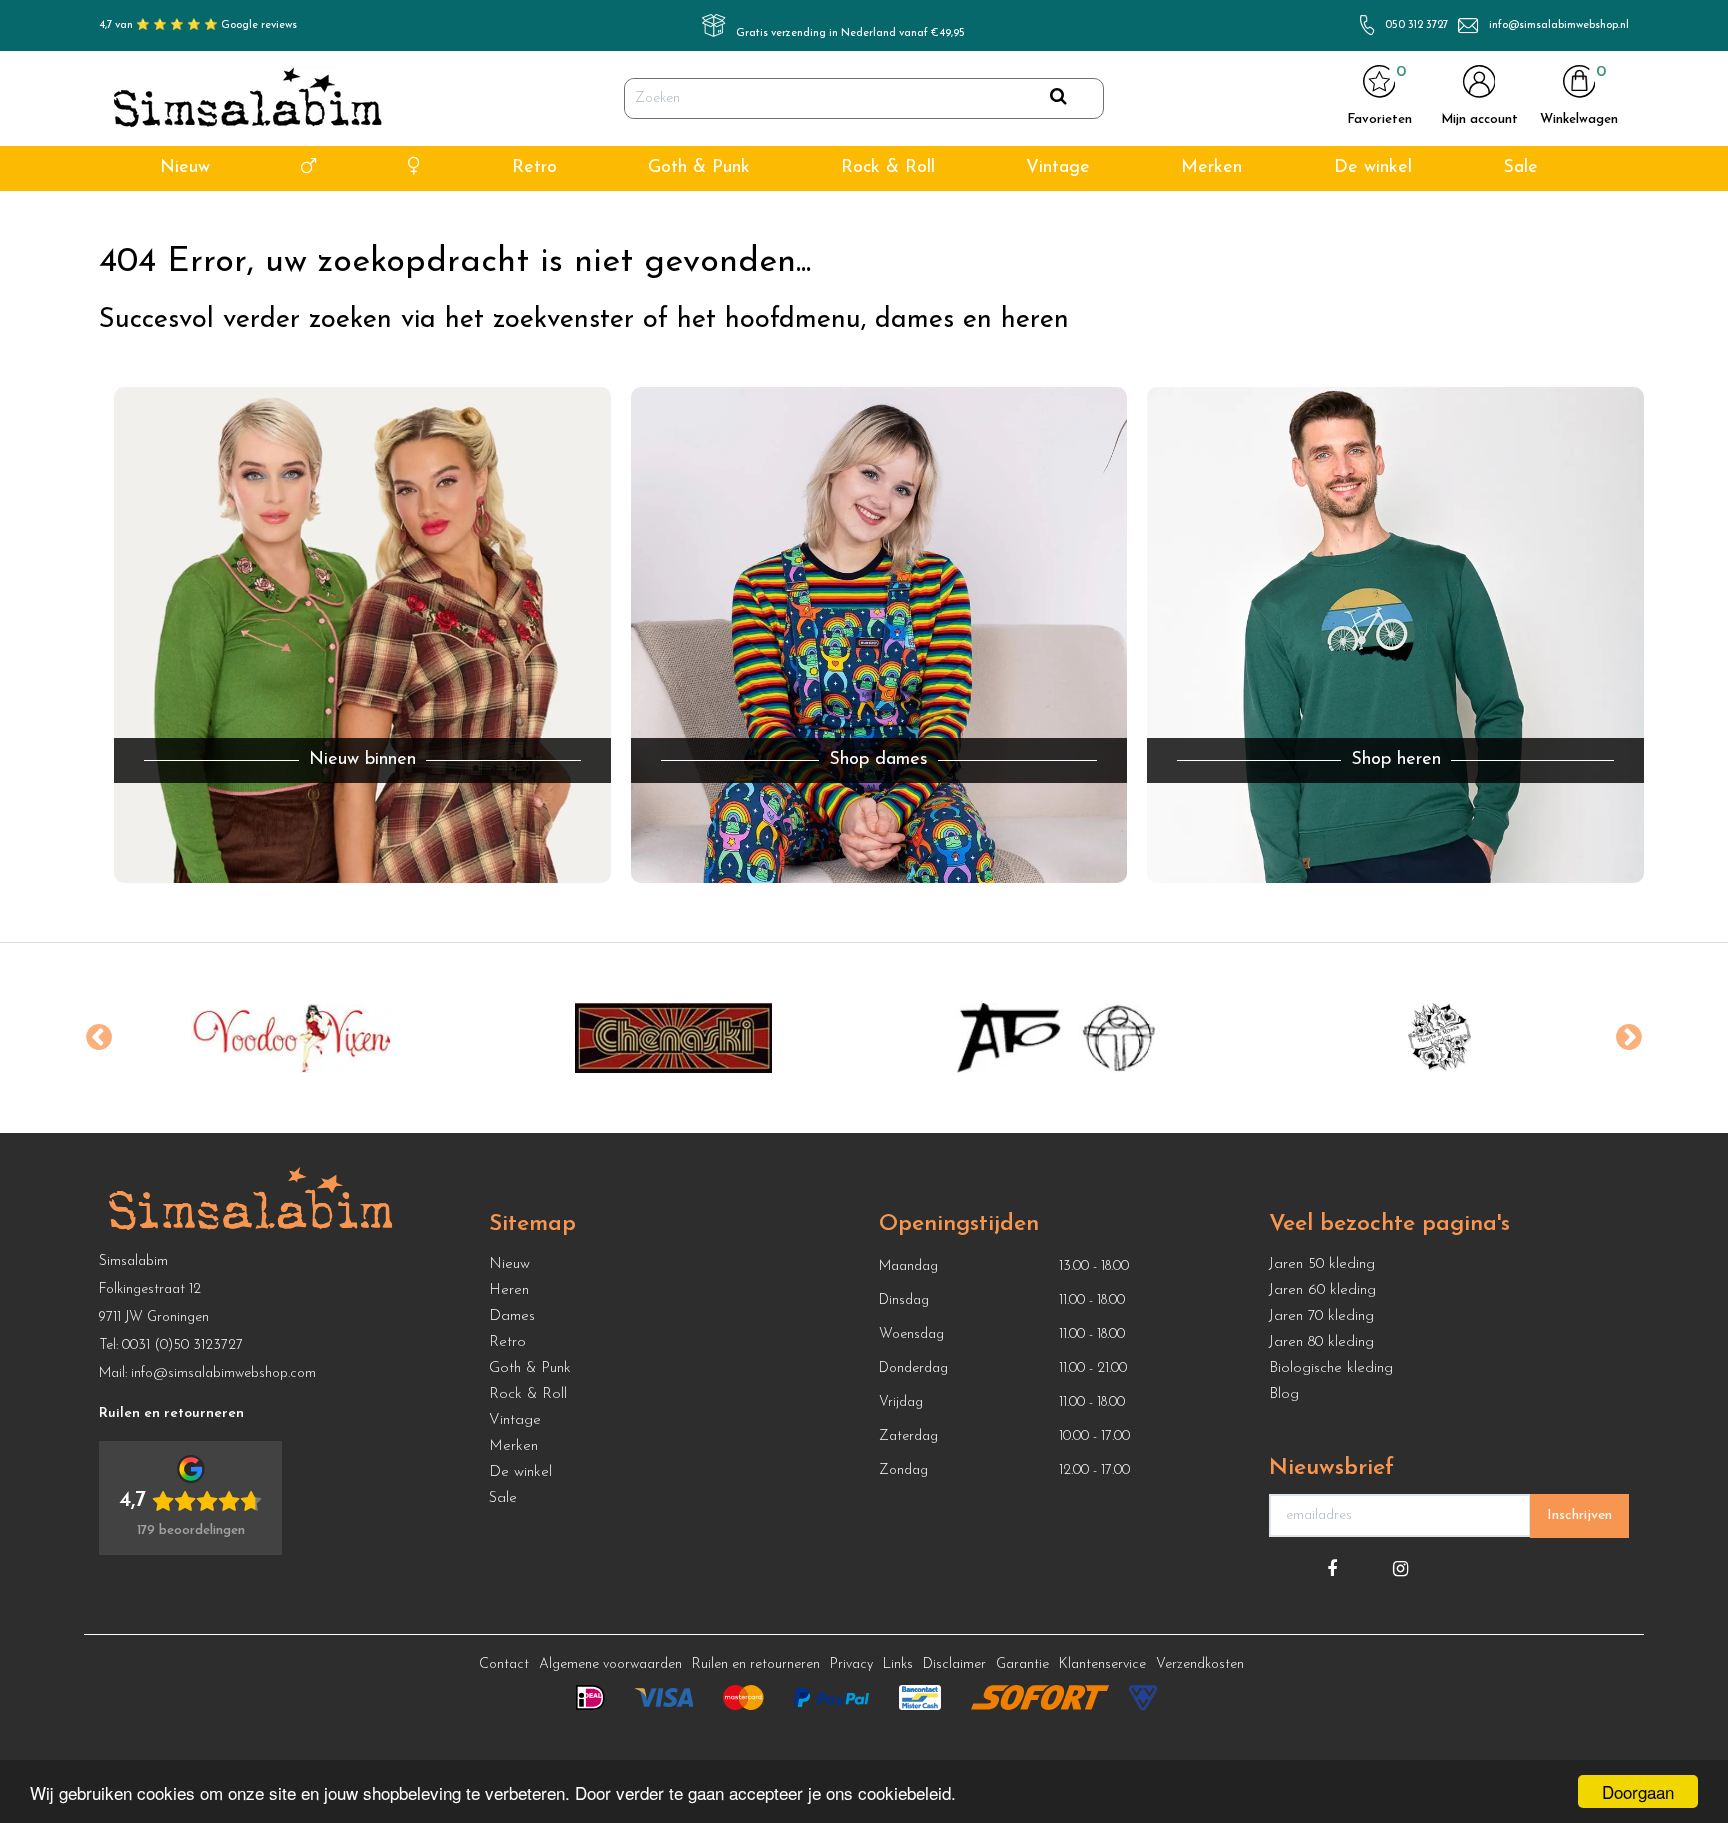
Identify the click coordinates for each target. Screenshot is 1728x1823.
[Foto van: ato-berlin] (1056, 1038)
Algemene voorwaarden (610, 1664)
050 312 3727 (1416, 25)
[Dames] (414, 168)
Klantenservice (1102, 1664)
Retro (534, 168)
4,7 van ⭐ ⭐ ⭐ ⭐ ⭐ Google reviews (198, 25)
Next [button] (1629, 1038)
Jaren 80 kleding (1321, 1342)
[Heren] (308, 168)
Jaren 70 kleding (1321, 1316)
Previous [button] (99, 1038)
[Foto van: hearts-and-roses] (1439, 1038)
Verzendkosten (1200, 1664)
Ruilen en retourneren (756, 1664)
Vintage (1058, 168)
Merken (1211, 168)
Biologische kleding (1331, 1368)
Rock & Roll (888, 168)
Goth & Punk (699, 168)
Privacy (851, 1664)
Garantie (1022, 1664)
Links (898, 1664)
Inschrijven (1579, 1515)
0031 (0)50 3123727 (182, 1345)
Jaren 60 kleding (1322, 1290)
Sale (1520, 168)
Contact (504, 1664)
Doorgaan (1638, 1791)
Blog (1284, 1394)
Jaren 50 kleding (1322, 1264)
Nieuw (185, 168)
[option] (290, 1038)
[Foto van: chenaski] (673, 1038)
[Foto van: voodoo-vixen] (290, 1038)
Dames (512, 1316)
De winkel (1373, 168)
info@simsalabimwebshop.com (223, 1373)
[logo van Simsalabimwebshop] (248, 99)
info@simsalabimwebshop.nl (1559, 25)
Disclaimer (954, 1664)
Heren (509, 1290)
